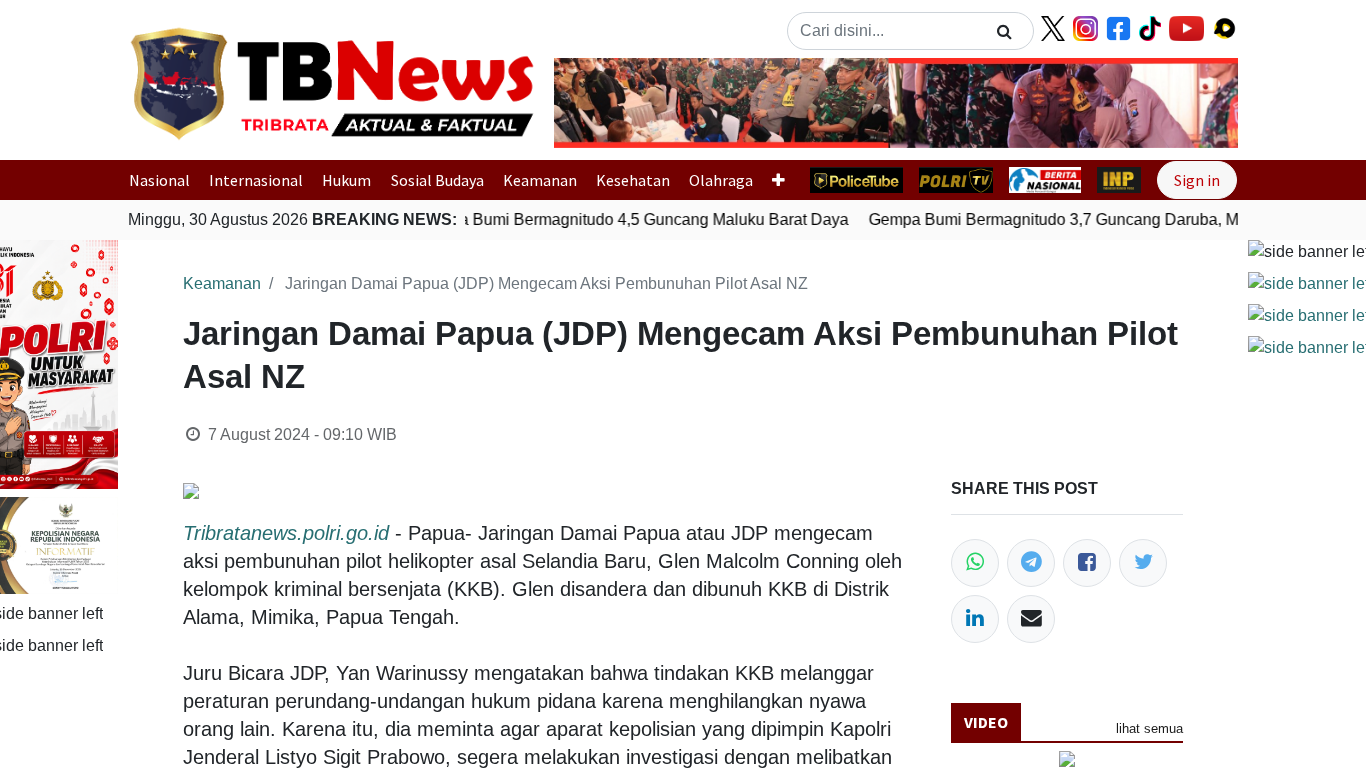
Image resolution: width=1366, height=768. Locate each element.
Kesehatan (633, 180)
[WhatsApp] (975, 563)
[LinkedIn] (975, 619)
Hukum (346, 180)
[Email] (1031, 619)
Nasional (159, 180)
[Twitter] (1143, 563)
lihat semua (1149, 728)
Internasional (256, 180)
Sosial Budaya (437, 180)
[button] (605, 103)
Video (986, 722)
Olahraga (721, 180)
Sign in (1197, 180)
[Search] (1004, 31)
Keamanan (540, 180)
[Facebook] (1087, 563)
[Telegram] (1031, 563)
